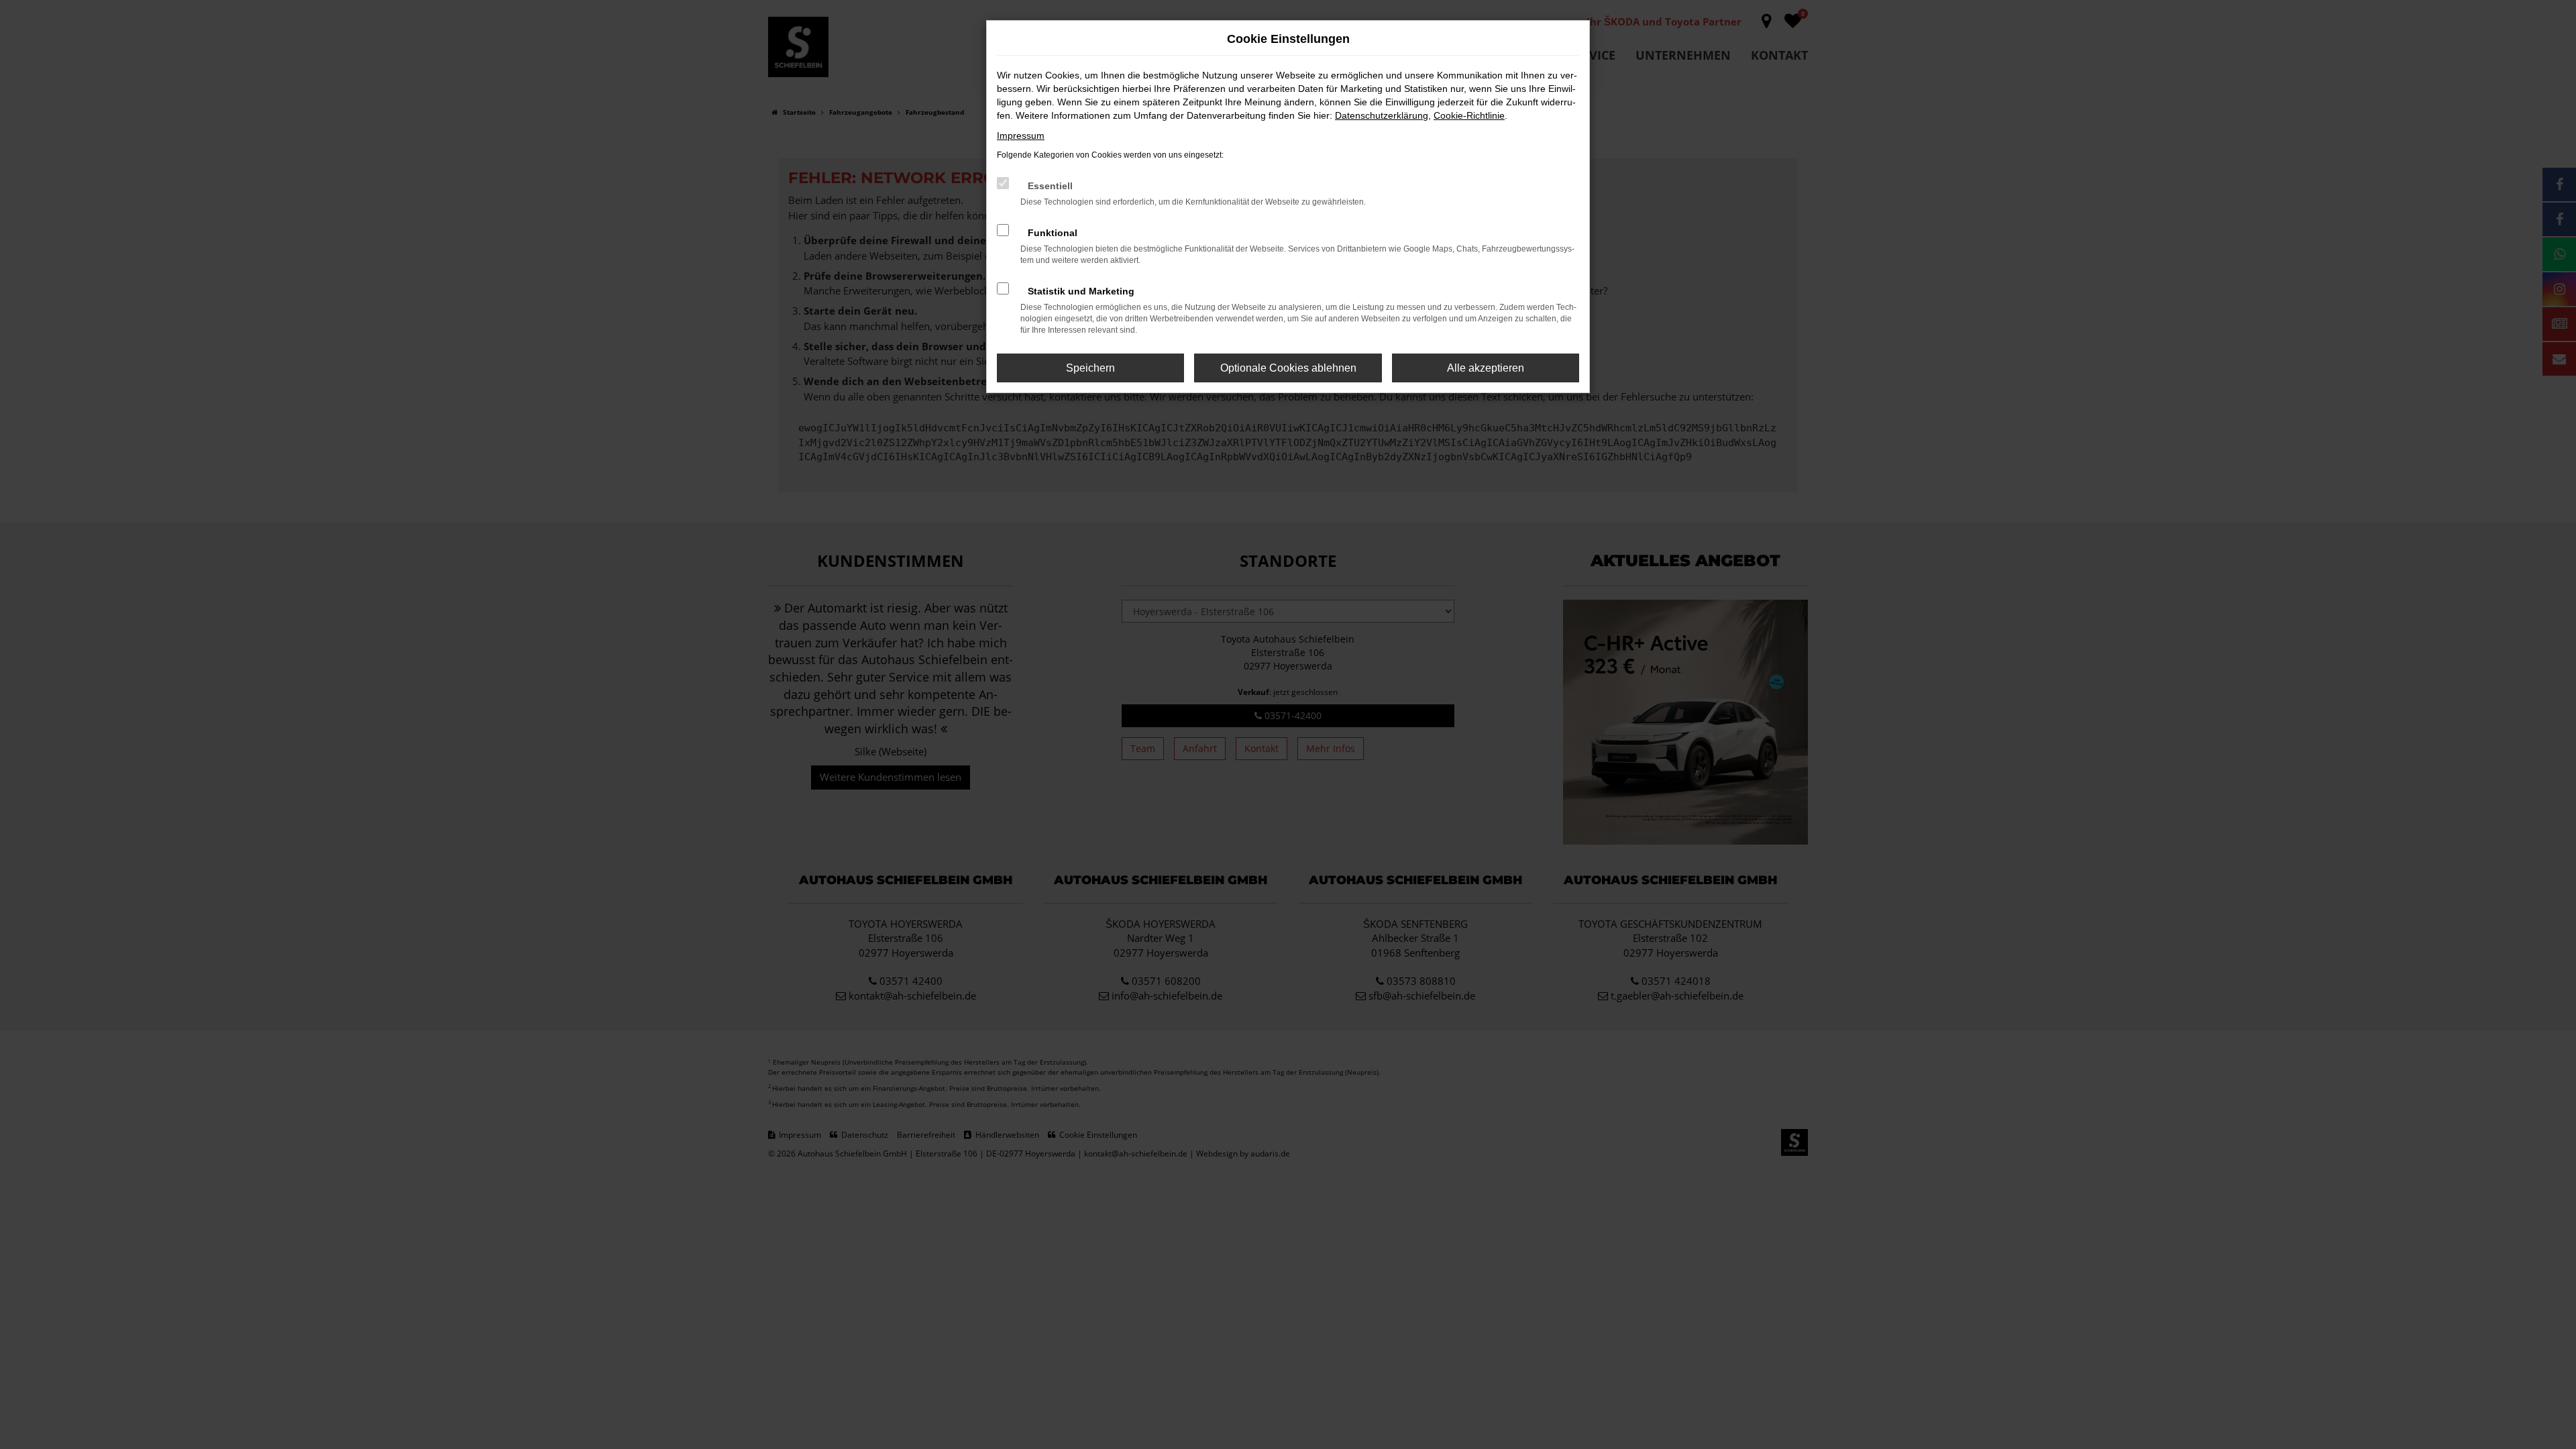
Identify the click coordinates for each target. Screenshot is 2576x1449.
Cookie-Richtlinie (1469, 115)
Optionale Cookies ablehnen (1288, 368)
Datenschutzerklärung (1382, 115)
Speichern (1090, 368)
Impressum (1021, 136)
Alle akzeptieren (1486, 368)
